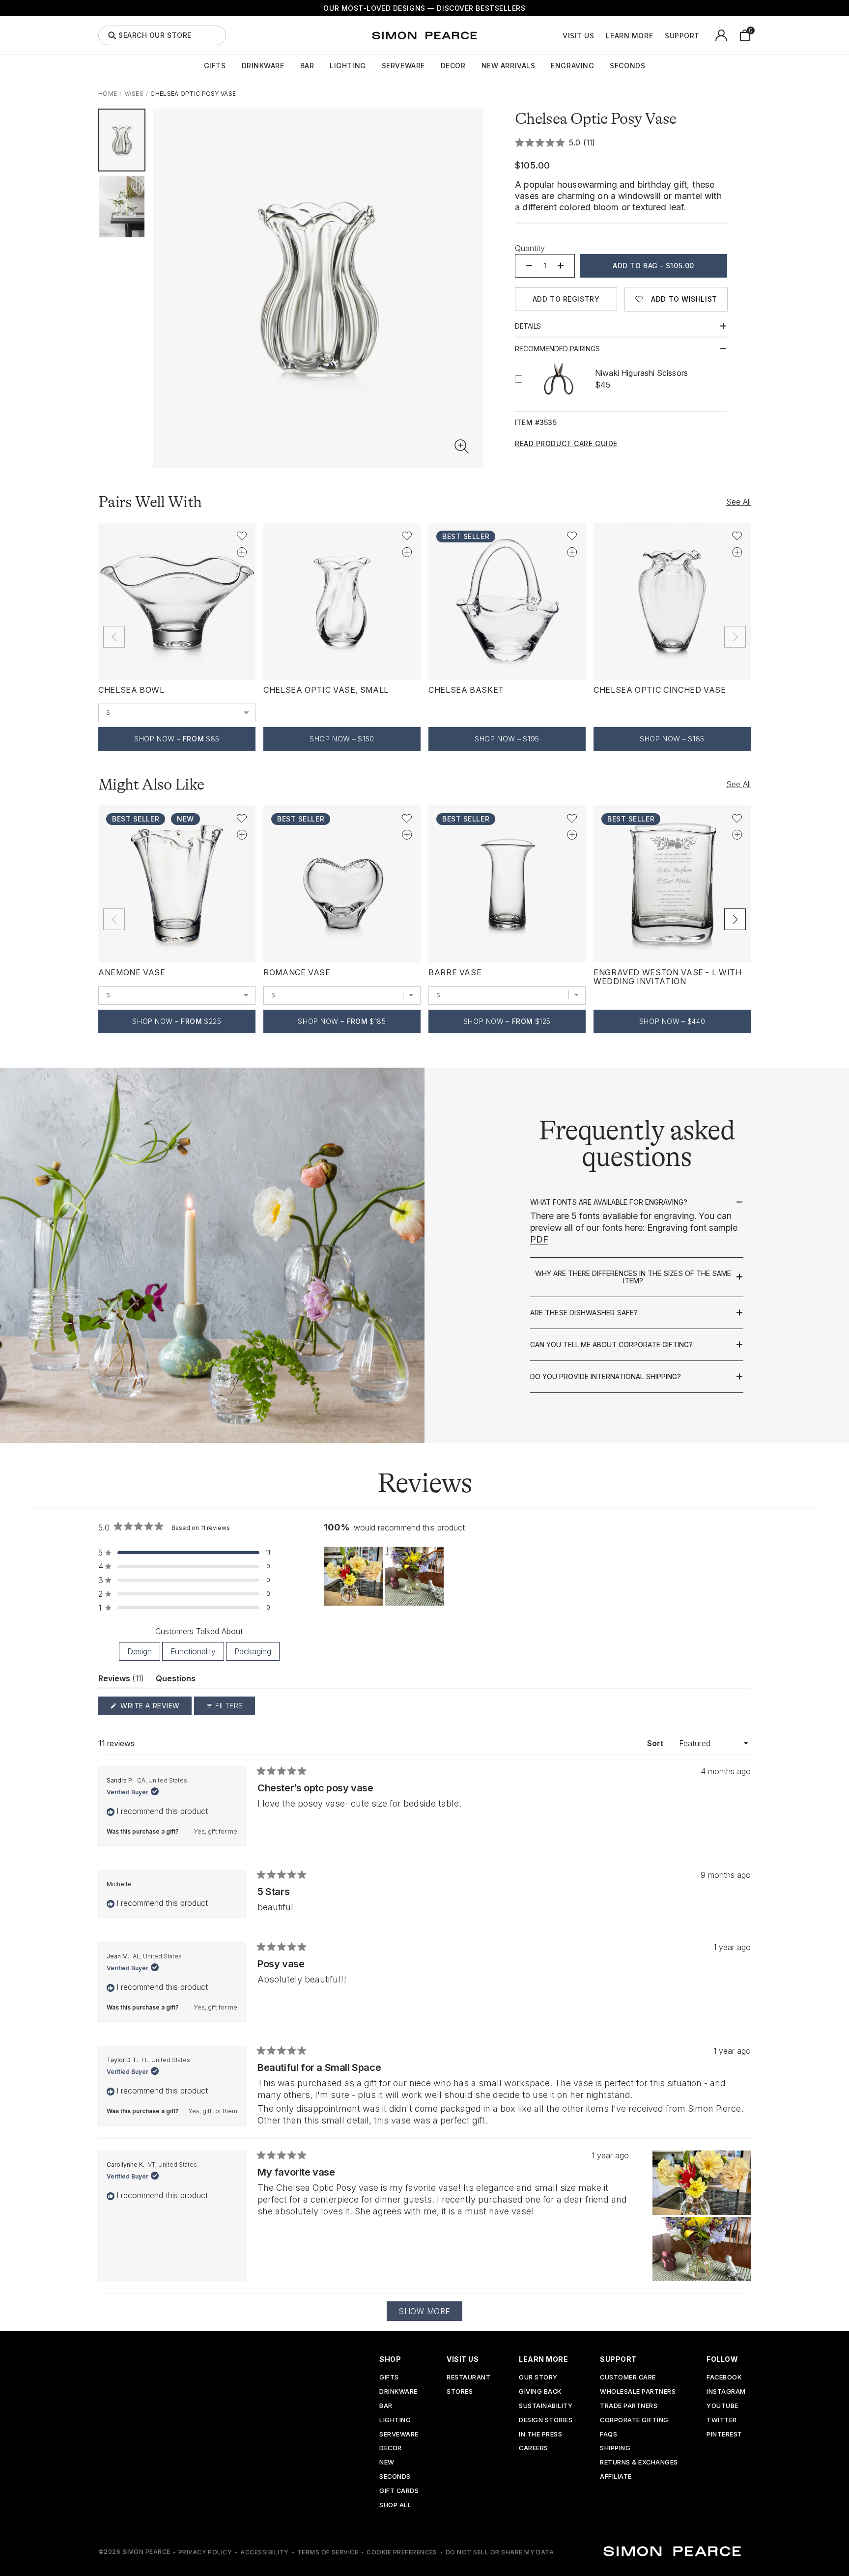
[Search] (112, 35)
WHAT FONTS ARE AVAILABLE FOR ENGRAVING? (609, 1202)
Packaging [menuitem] (253, 1651)
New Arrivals (509, 66)
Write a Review (155, 1708)
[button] (462, 447)
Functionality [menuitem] (193, 1651)
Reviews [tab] (121, 1681)
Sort (656, 1743)
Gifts (215, 66)
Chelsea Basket (466, 690)
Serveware (403, 66)
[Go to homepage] (424, 35)
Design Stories (546, 2420)
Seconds (627, 66)
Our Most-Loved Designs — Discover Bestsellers (424, 8)
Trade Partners (629, 2406)
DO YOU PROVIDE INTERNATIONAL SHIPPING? (606, 1377)
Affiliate (616, 2477)
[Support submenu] (705, 35)
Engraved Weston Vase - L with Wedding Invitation (668, 977)
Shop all (395, 2505)
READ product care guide (566, 444)
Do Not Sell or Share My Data (500, 2552)
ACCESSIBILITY (264, 2552)
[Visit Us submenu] (599, 35)
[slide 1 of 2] (122, 140)
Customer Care (628, 2378)
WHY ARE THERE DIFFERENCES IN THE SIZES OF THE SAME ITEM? (633, 1277)
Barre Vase (455, 972)
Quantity (530, 248)
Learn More (629, 36)
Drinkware (263, 66)
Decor (453, 66)
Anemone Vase (132, 972)
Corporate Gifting (634, 2420)
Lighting (348, 66)
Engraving (572, 66)
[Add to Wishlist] (242, 536)
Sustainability (546, 2406)
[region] (385, 1576)
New (387, 2463)
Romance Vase (297, 972)
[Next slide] (735, 919)
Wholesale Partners (638, 2392)
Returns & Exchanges (639, 2463)
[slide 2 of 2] (122, 207)
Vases (134, 94)
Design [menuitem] (140, 1651)
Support (682, 36)
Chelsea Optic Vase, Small (326, 690)
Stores (460, 2392)
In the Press (540, 2435)
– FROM (177, 739)
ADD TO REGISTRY (566, 299)
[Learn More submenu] (658, 35)
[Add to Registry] (242, 552)
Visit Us (578, 36)
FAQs (608, 2435)
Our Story (538, 2378)
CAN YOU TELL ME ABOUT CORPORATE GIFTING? (611, 1345)
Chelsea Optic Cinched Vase (660, 690)
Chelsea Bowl (131, 690)
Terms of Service (328, 2552)
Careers (534, 2449)
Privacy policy (205, 2552)
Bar (307, 66)
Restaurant (468, 2378)
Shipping (615, 2449)
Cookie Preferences (402, 2552)
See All (738, 502)
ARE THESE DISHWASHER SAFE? (584, 1313)
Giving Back (540, 2392)
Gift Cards (399, 2491)
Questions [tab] (176, 1681)
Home (108, 94)
